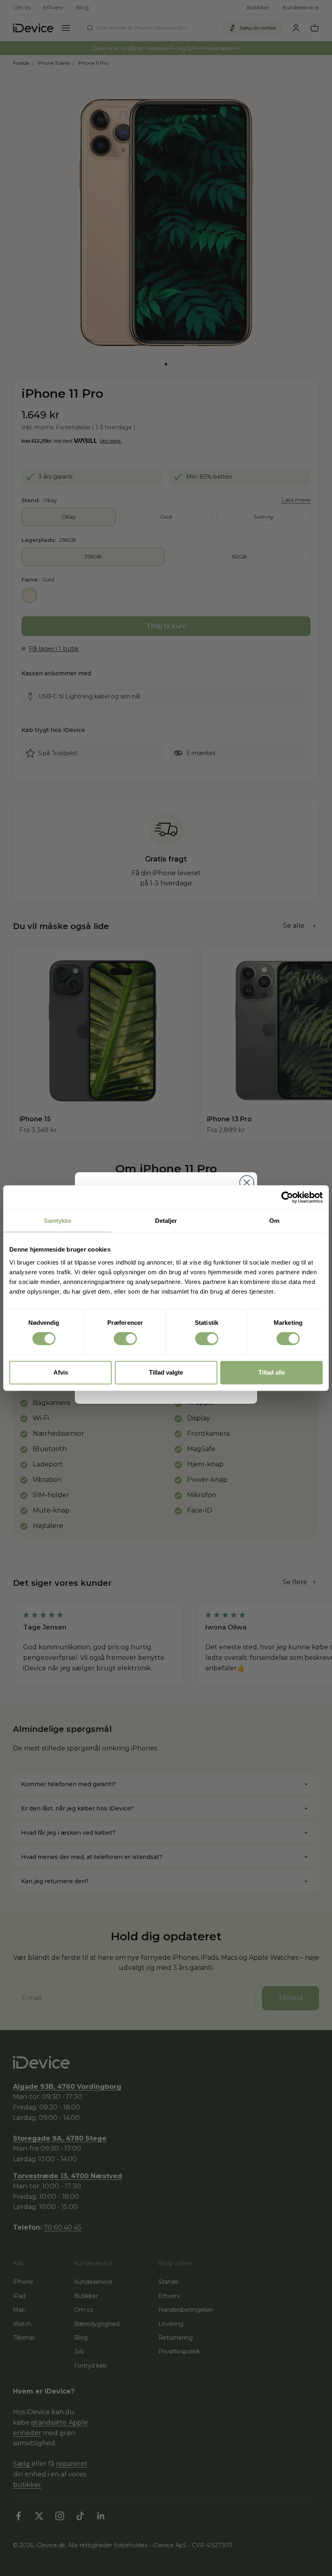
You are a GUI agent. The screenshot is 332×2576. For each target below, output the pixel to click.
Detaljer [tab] (166, 1221)
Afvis (61, 1372)
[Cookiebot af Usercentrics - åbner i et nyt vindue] (287, 1197)
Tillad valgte (166, 1372)
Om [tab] (274, 1221)
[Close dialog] (247, 1183)
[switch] (125, 1339)
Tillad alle (272, 1372)
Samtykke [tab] (58, 1221)
